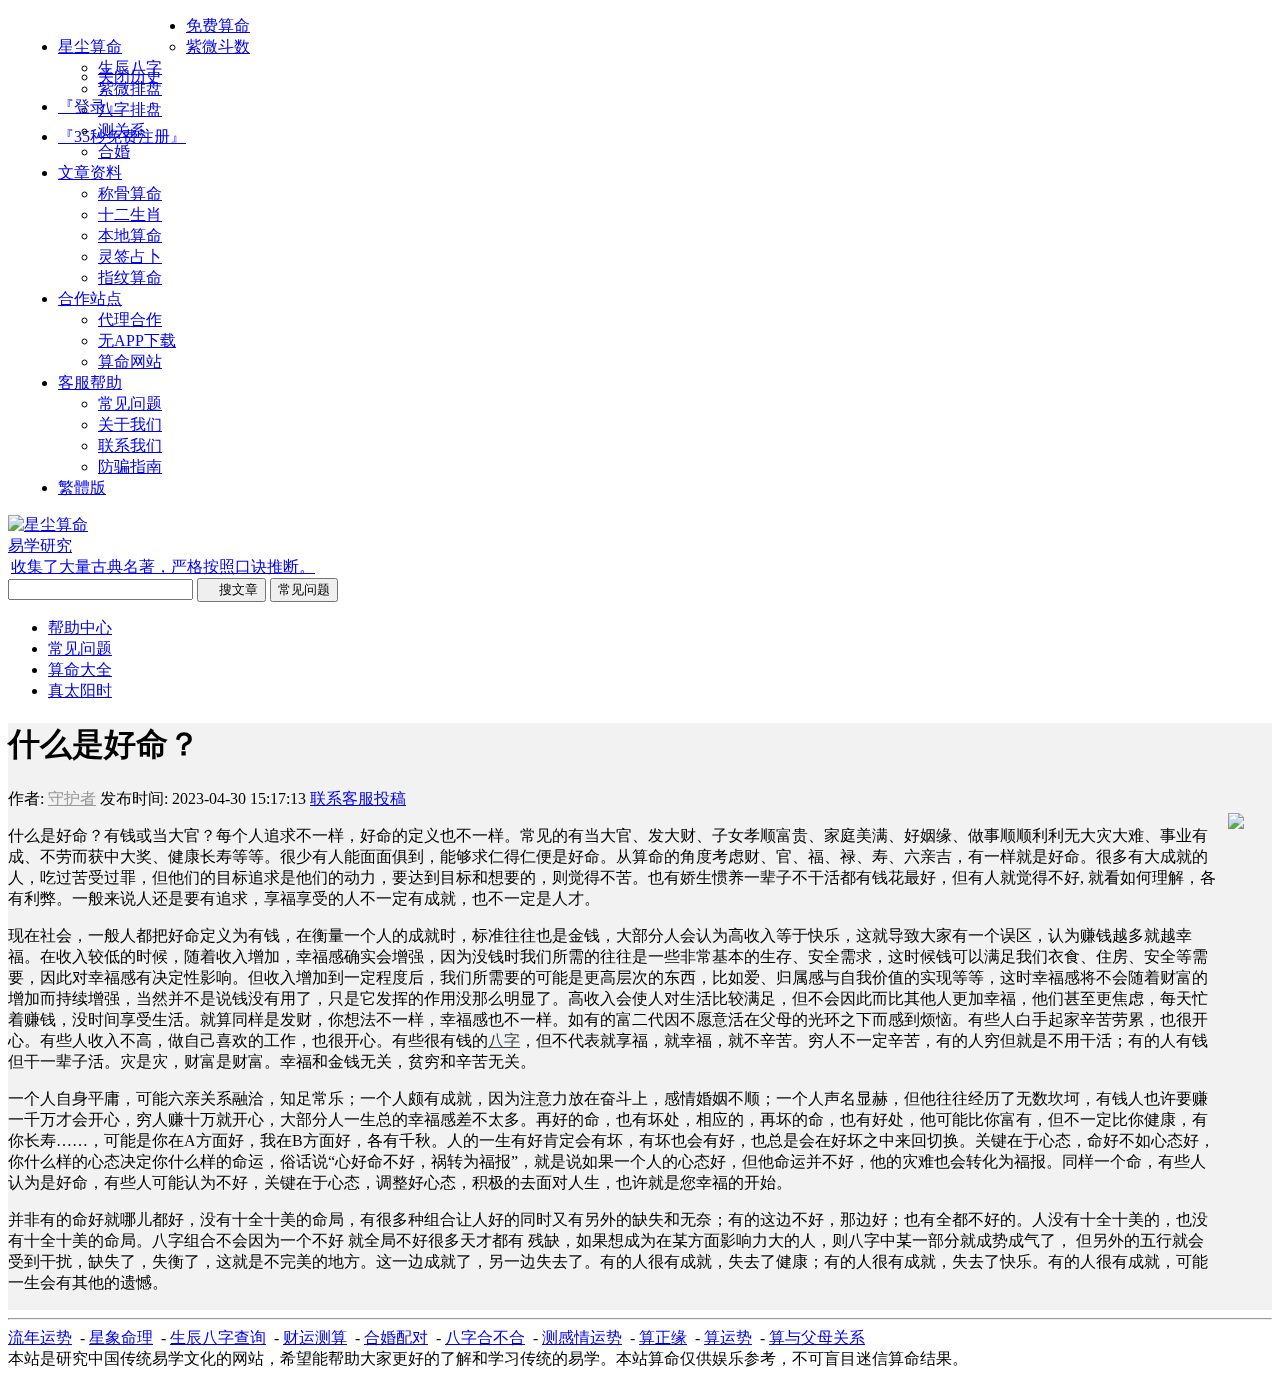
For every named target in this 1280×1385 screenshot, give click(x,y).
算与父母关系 (817, 1337)
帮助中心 (80, 627)
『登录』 (90, 106)
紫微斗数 (218, 46)
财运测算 (315, 1337)
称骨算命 (130, 193)
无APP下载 (137, 340)
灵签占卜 (130, 256)
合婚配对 (396, 1337)
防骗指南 (130, 466)
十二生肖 (130, 214)
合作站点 (90, 298)
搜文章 (231, 589)
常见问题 (130, 403)
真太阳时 (80, 690)
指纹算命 (130, 277)
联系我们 (130, 445)
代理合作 (130, 319)
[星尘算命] (48, 524)
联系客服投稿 (358, 798)
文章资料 (90, 172)
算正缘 (663, 1337)
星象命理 (121, 1337)
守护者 (72, 798)
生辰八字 (130, 67)
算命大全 (80, 669)
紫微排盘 (130, 88)
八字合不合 (485, 1337)
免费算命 (218, 25)
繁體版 (82, 487)
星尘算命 (90, 46)
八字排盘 (130, 109)
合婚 (114, 151)
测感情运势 (582, 1337)
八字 (504, 1040)
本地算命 (130, 235)
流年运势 (40, 1337)
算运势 (728, 1337)
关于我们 (130, 424)
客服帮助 (90, 382)
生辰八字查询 (218, 1337)
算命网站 (130, 361)
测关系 (122, 130)
